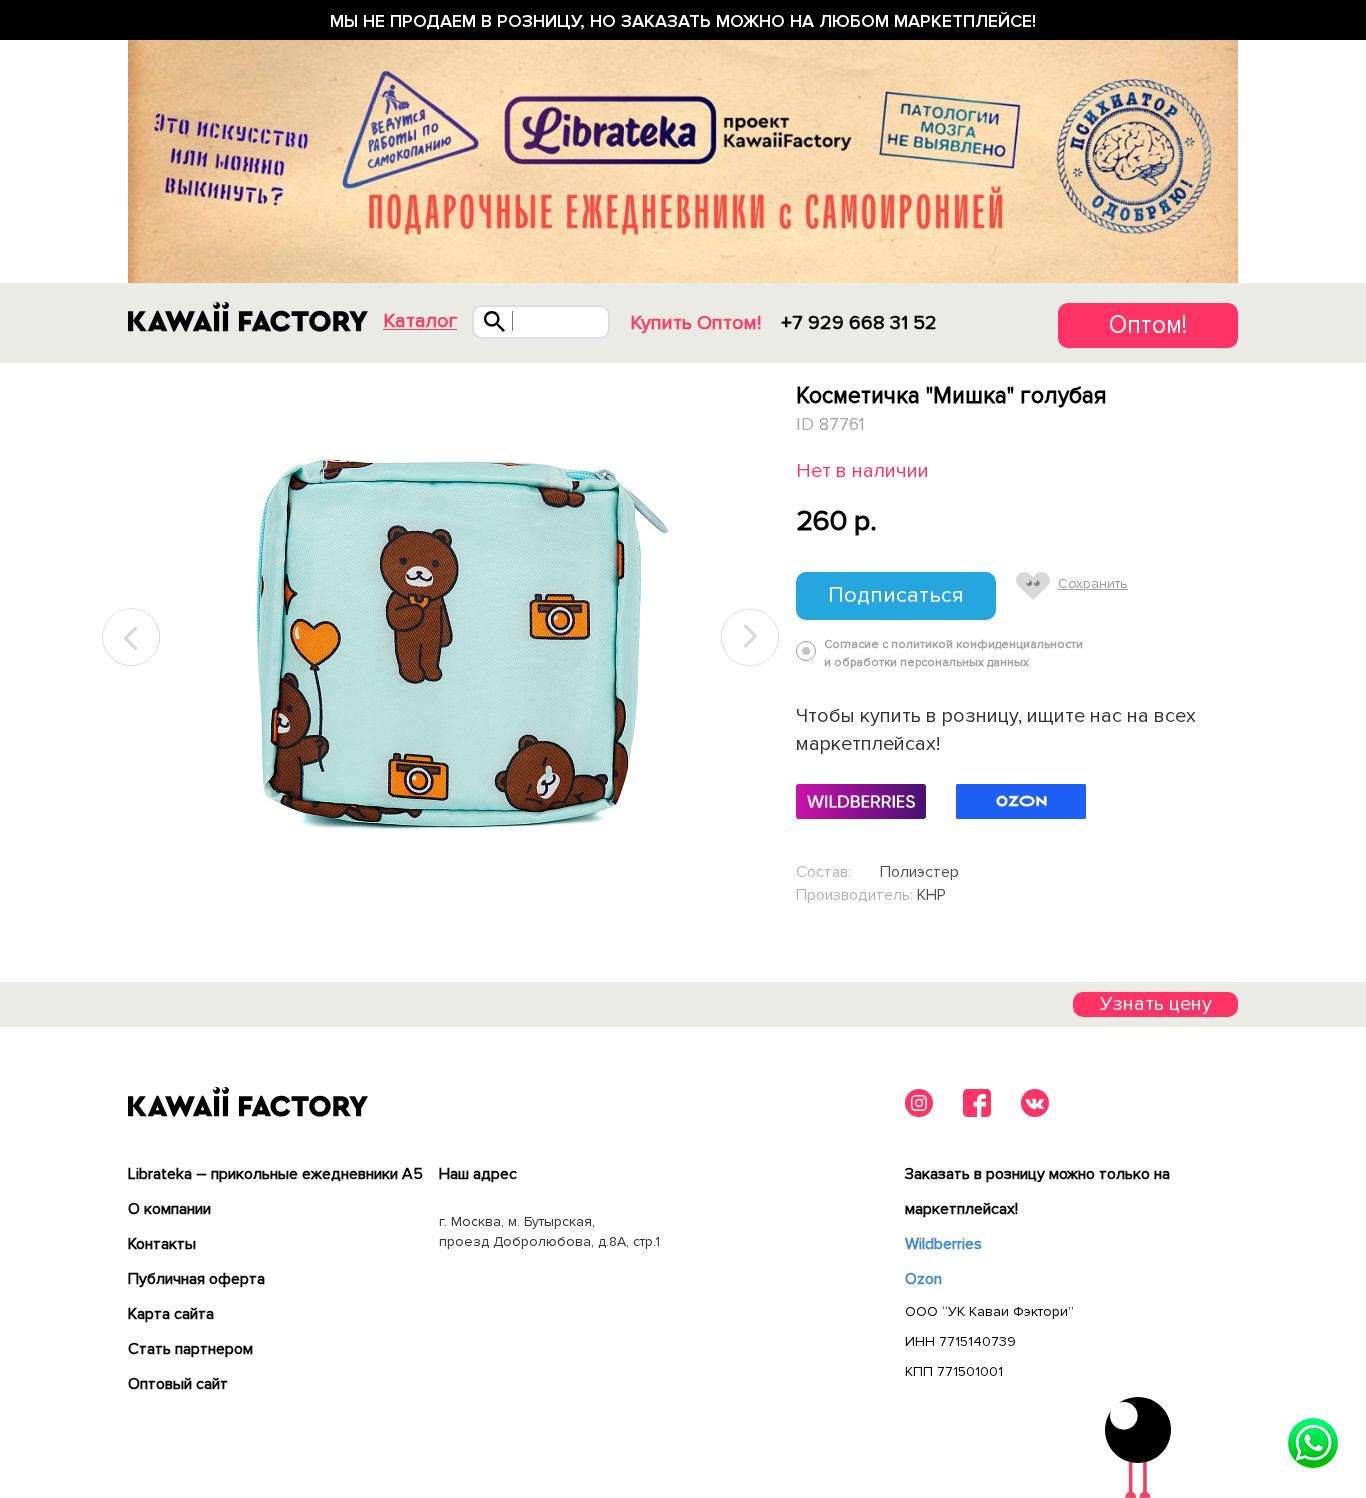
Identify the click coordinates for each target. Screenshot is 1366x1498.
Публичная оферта (196, 1279)
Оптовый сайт (178, 1384)
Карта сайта (171, 1314)
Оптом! (1148, 325)
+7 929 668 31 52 (859, 323)
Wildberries (943, 1244)
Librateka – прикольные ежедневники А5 (275, 1174)
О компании (169, 1209)
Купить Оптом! (695, 323)
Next (750, 637)
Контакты (162, 1244)
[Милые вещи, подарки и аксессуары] (248, 317)
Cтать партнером (190, 1349)
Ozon (923, 1279)
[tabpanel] (440, 638)
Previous (132, 637)
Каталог (420, 321)
